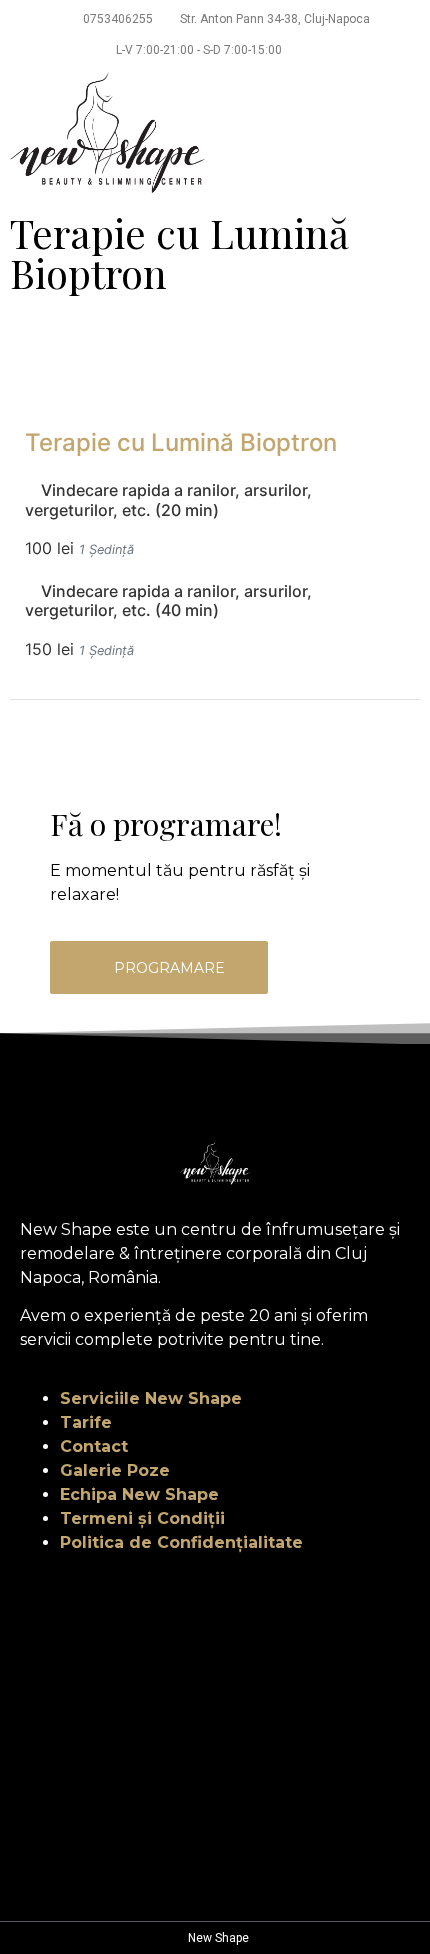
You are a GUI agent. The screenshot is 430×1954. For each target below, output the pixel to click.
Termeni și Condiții (142, 1518)
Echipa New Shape (139, 1494)
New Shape (217, 1938)
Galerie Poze (115, 1470)
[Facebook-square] (198, 1086)
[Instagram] (232, 1086)
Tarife (86, 1422)
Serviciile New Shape (151, 1398)
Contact (94, 1446)
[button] (406, 132)
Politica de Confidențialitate (181, 1542)
